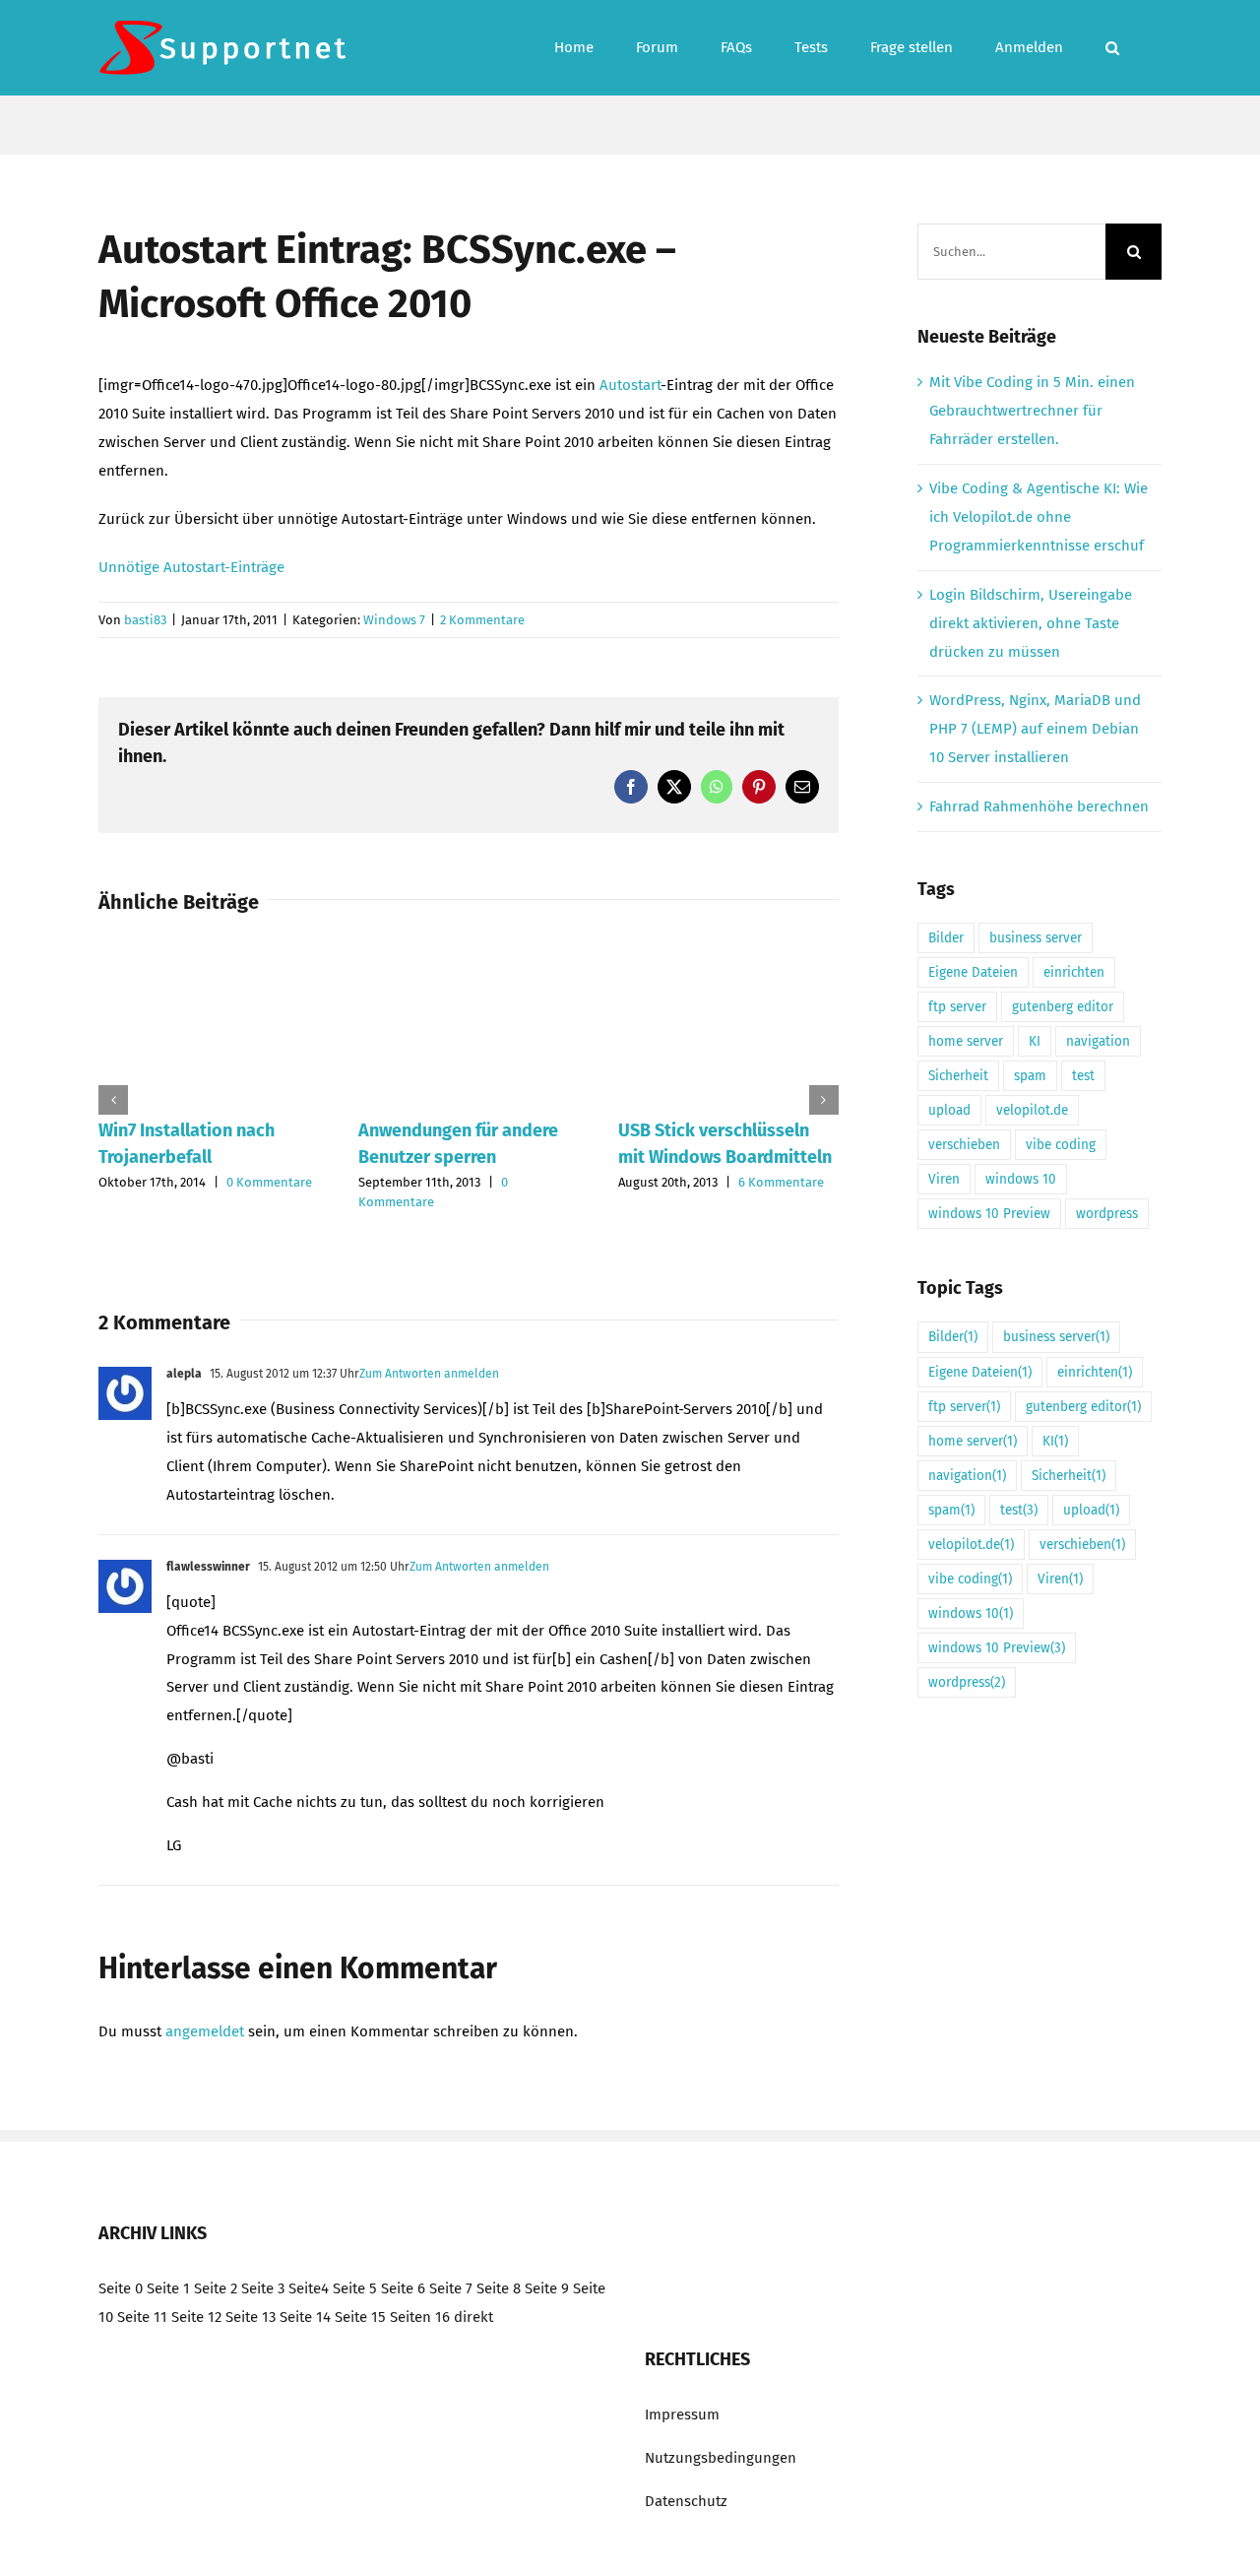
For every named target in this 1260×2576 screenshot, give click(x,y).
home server (966, 1041)
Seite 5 (355, 2288)
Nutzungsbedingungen (721, 2458)
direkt (473, 2317)
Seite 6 (403, 2288)
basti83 (145, 620)
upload (949, 1110)
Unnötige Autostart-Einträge (191, 567)
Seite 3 (263, 2288)
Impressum (682, 2415)
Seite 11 (142, 2317)
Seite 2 (216, 2288)
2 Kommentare (482, 620)
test (1083, 1076)
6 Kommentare (781, 1182)
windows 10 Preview (989, 1214)
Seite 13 (251, 2317)
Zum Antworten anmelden (429, 1374)
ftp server (957, 1007)
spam (1030, 1076)
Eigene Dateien (973, 972)
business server (1036, 938)
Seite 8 (499, 2288)
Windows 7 (394, 620)
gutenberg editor (1063, 1007)
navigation (1098, 1041)
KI (1035, 1041)
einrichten (1074, 972)
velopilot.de (1032, 1110)
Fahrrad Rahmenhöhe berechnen (1039, 806)
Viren (944, 1179)
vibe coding (1061, 1145)
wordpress (1107, 1214)
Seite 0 (121, 2288)
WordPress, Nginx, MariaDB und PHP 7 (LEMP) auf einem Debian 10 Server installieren (1035, 729)
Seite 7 (451, 2288)
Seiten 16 (420, 2317)
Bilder (946, 938)
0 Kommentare (269, 1182)
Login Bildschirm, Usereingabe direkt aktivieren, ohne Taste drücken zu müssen (1031, 623)
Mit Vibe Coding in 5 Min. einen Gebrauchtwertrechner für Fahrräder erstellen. (1032, 411)
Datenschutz (686, 2501)
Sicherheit (958, 1076)
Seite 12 (196, 2317)
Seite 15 (360, 2317)
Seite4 (309, 2288)
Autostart (630, 385)
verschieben (964, 1145)
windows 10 (1021, 1179)
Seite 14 (305, 2317)
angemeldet (205, 2031)
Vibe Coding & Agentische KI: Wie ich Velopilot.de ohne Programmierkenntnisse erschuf (1039, 517)
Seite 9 (547, 2288)
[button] (1112, 48)
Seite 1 (168, 2288)
